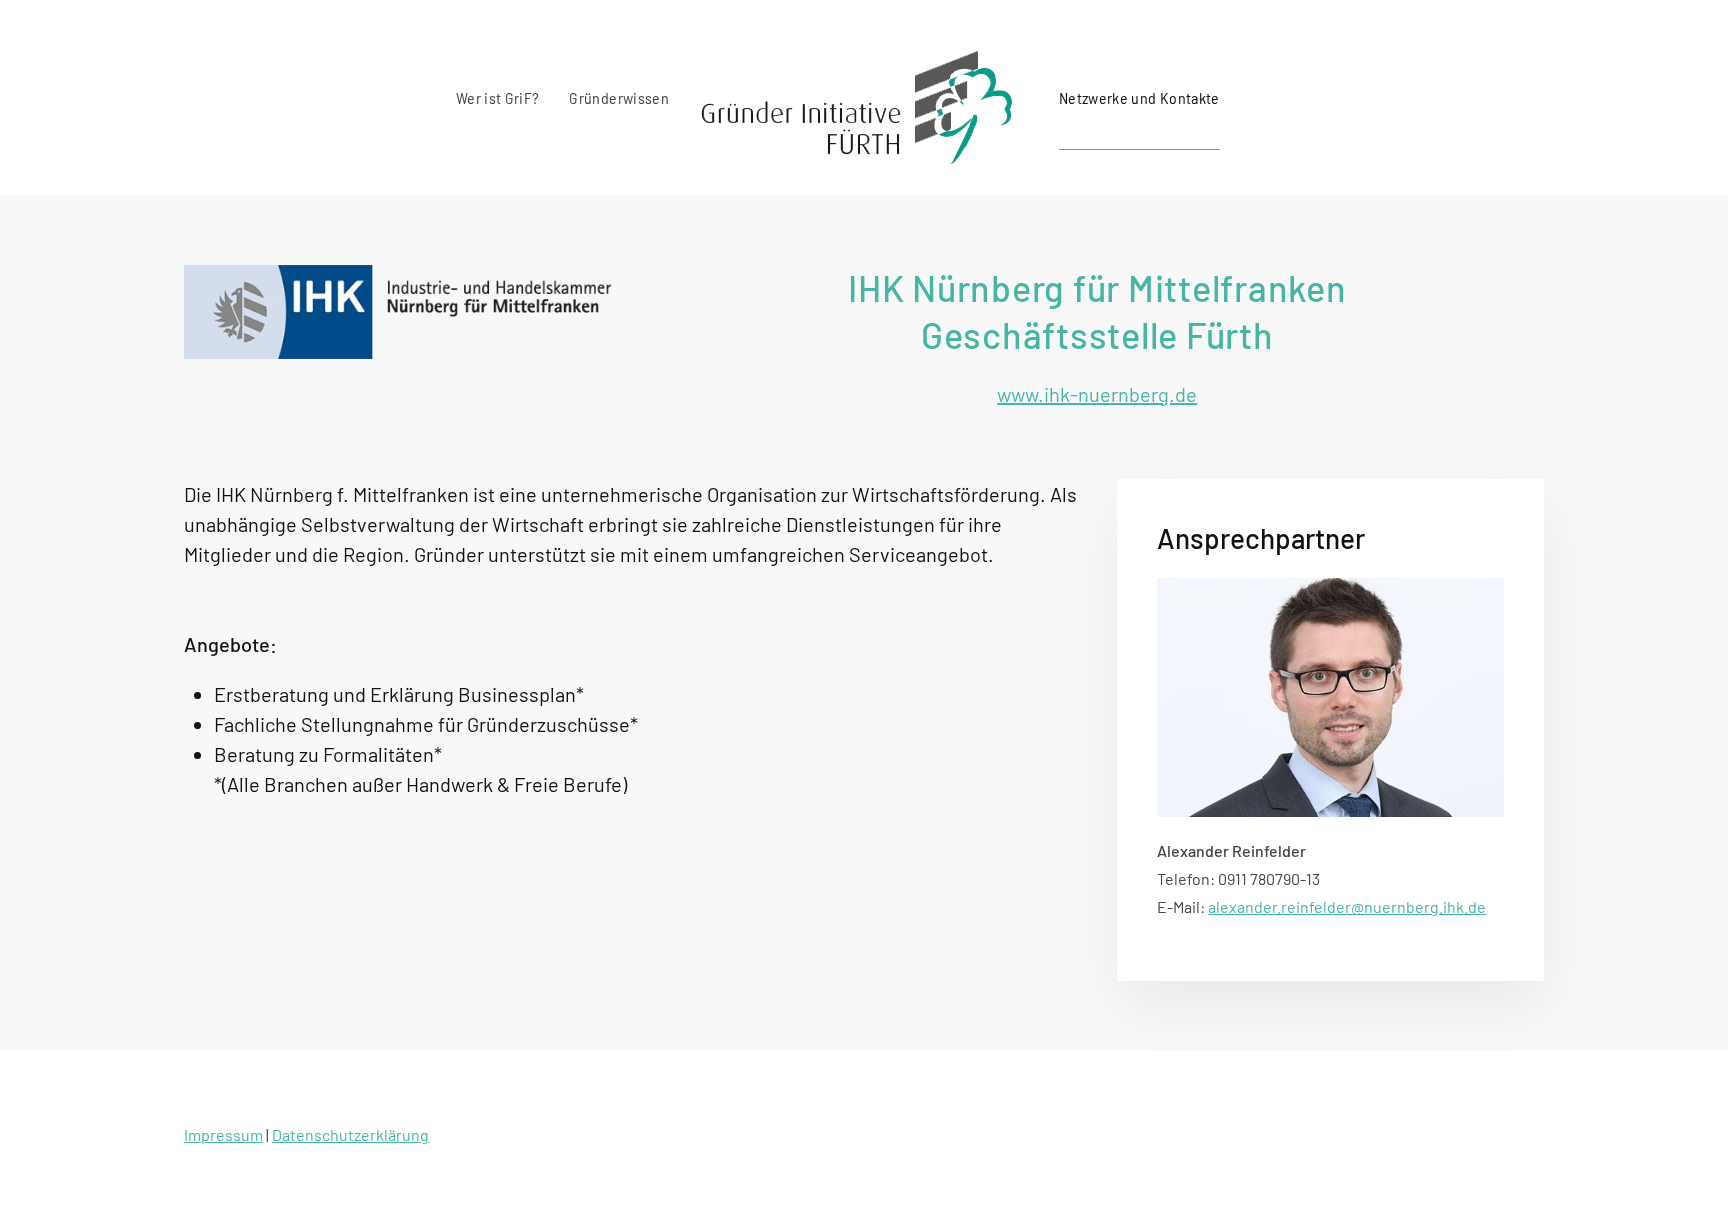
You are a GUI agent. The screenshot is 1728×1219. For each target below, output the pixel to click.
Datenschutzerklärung (350, 1134)
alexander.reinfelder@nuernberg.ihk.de (1347, 906)
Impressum (223, 1134)
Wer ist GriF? (498, 97)
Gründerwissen (619, 97)
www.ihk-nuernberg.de (1097, 394)
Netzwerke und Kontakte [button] (1139, 97)
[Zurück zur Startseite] (864, 97)
